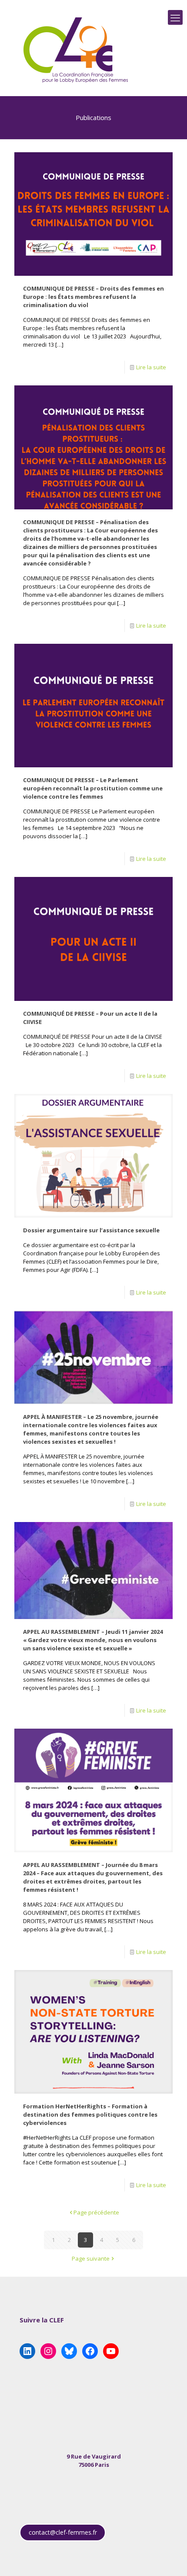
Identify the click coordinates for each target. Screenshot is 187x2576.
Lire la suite (151, 367)
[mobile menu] (175, 17)
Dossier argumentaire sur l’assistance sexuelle (91, 1230)
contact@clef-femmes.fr (63, 2532)
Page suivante (91, 2258)
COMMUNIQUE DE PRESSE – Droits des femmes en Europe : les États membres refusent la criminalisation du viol (93, 297)
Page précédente (96, 2212)
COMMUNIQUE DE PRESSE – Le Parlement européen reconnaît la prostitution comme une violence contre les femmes (93, 788)
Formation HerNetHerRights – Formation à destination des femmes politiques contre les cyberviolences (90, 2114)
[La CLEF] (76, 50)
